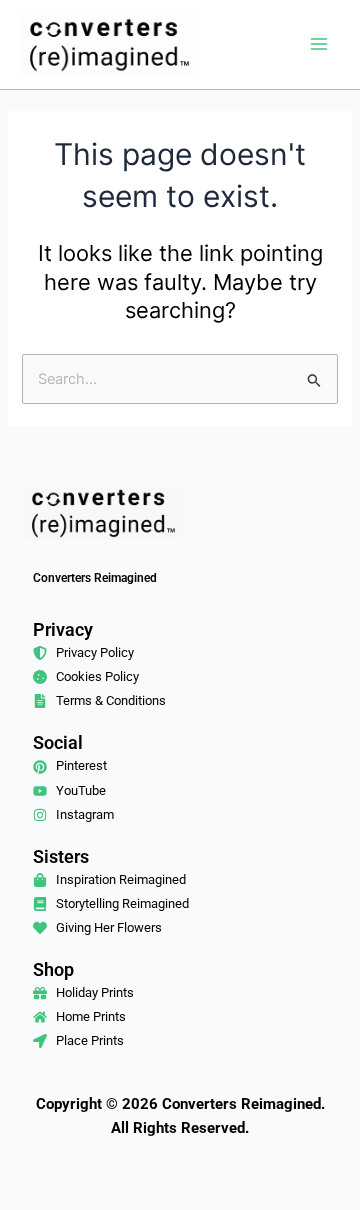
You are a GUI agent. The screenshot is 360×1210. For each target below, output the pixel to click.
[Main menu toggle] (319, 44)
